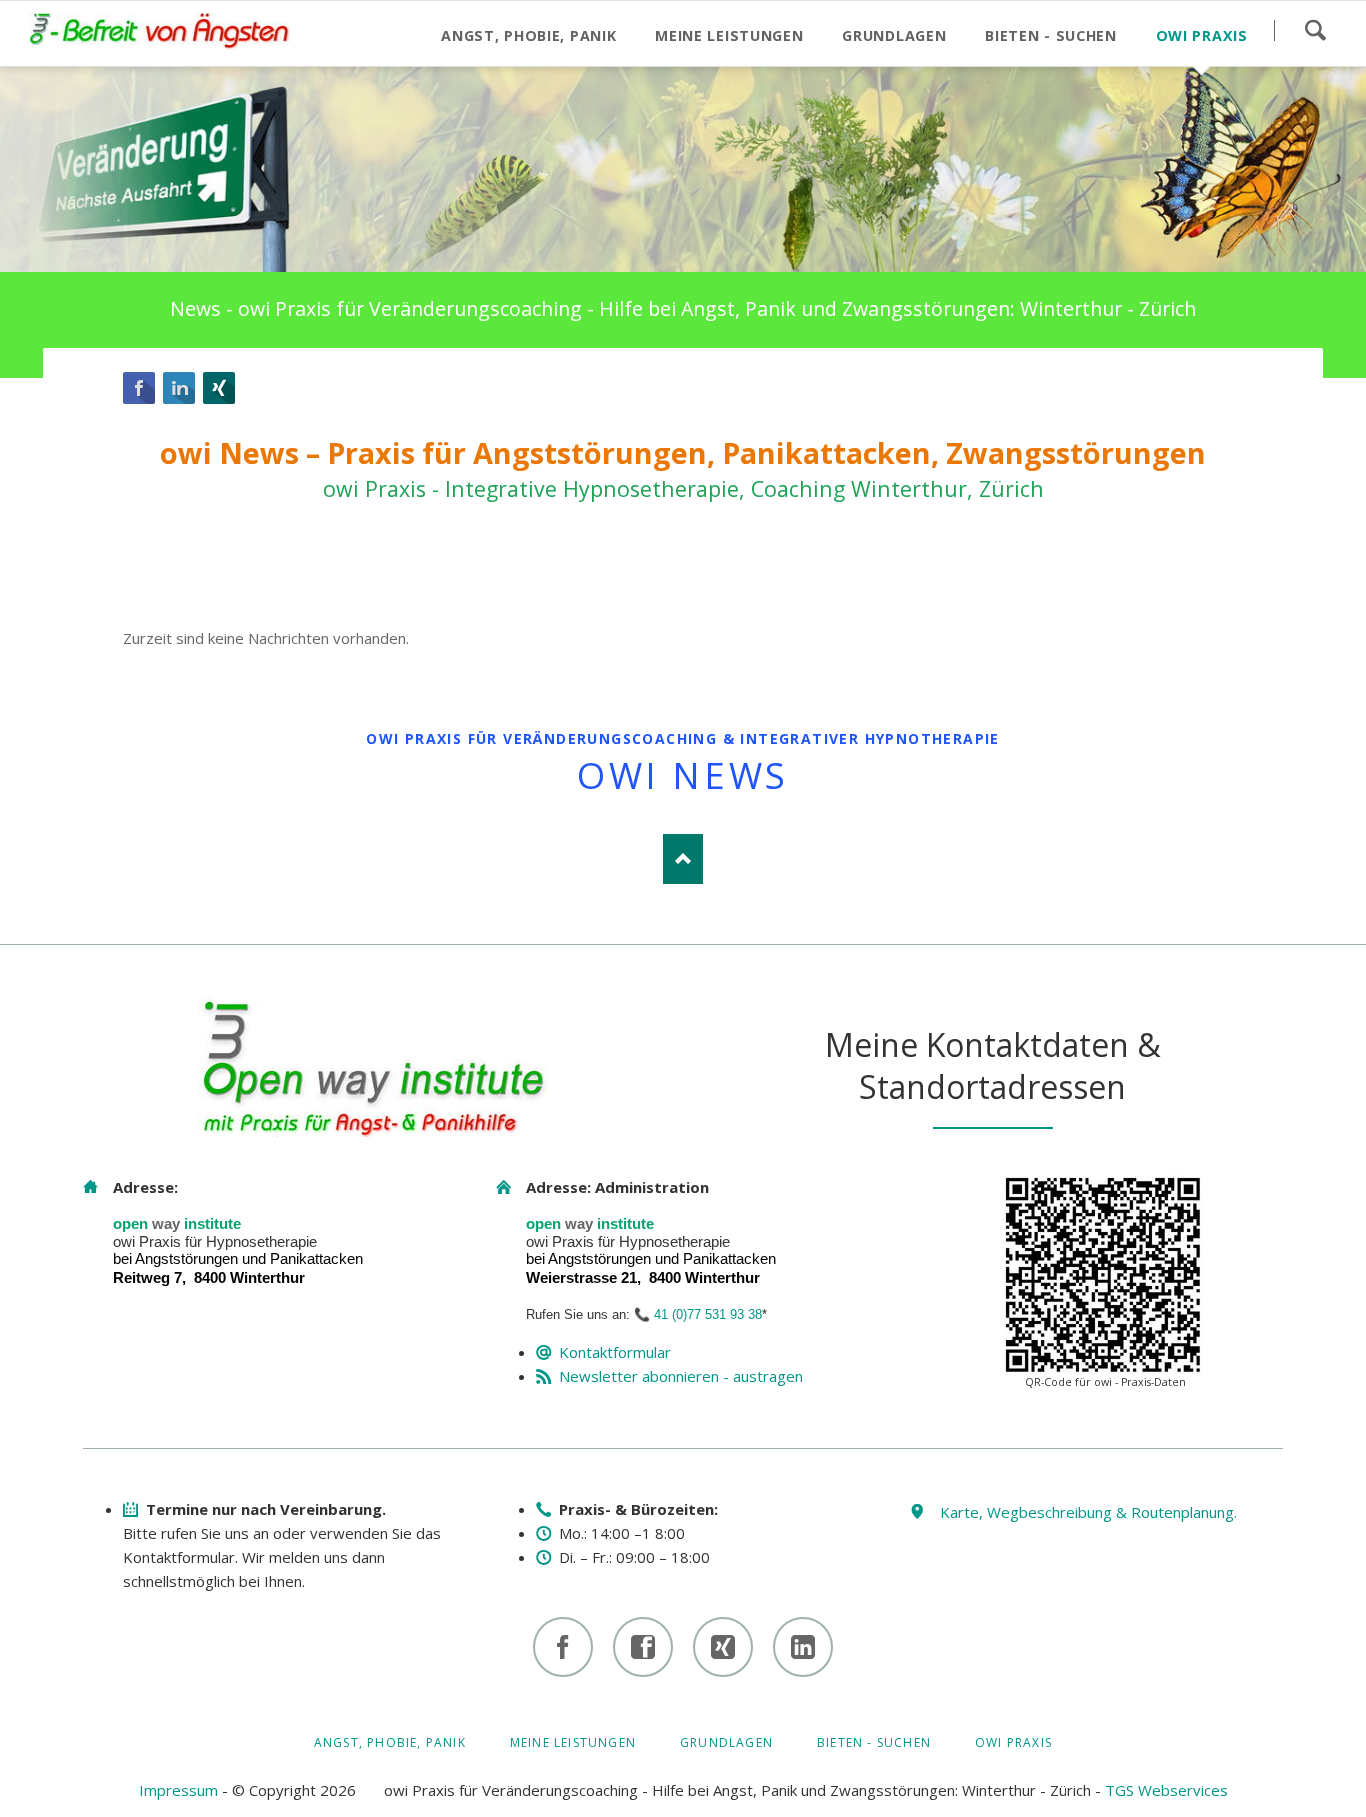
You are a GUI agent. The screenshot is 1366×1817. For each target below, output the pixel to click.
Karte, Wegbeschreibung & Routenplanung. (1088, 1512)
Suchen (1315, 30)
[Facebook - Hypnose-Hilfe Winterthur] (563, 1647)
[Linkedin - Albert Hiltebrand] (803, 1647)
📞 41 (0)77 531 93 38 (698, 1314)
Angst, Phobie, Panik (390, 1742)
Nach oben (683, 859)
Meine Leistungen (573, 1742)
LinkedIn (179, 388)
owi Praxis (1013, 1742)
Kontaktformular (615, 1352)
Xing (219, 388)
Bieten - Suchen (874, 1742)
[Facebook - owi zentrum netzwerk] (643, 1647)
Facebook (139, 388)
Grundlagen (726, 1742)
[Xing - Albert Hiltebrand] (723, 1647)
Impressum (178, 1790)
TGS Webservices (1166, 1790)
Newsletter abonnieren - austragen (681, 1376)
